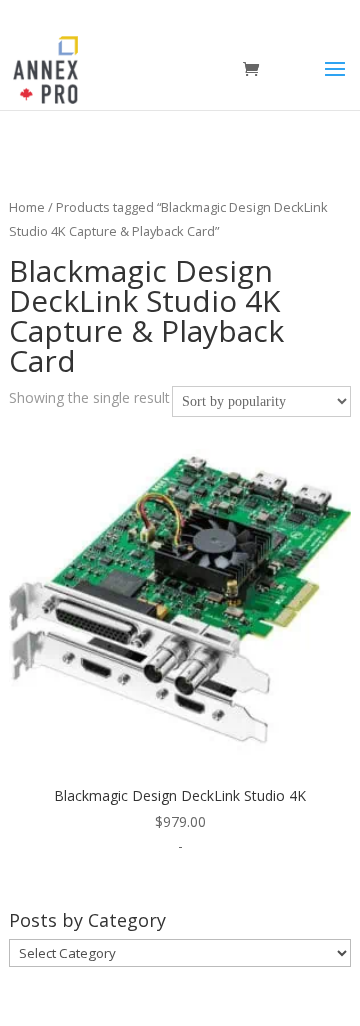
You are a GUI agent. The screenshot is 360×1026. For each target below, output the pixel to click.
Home (27, 207)
